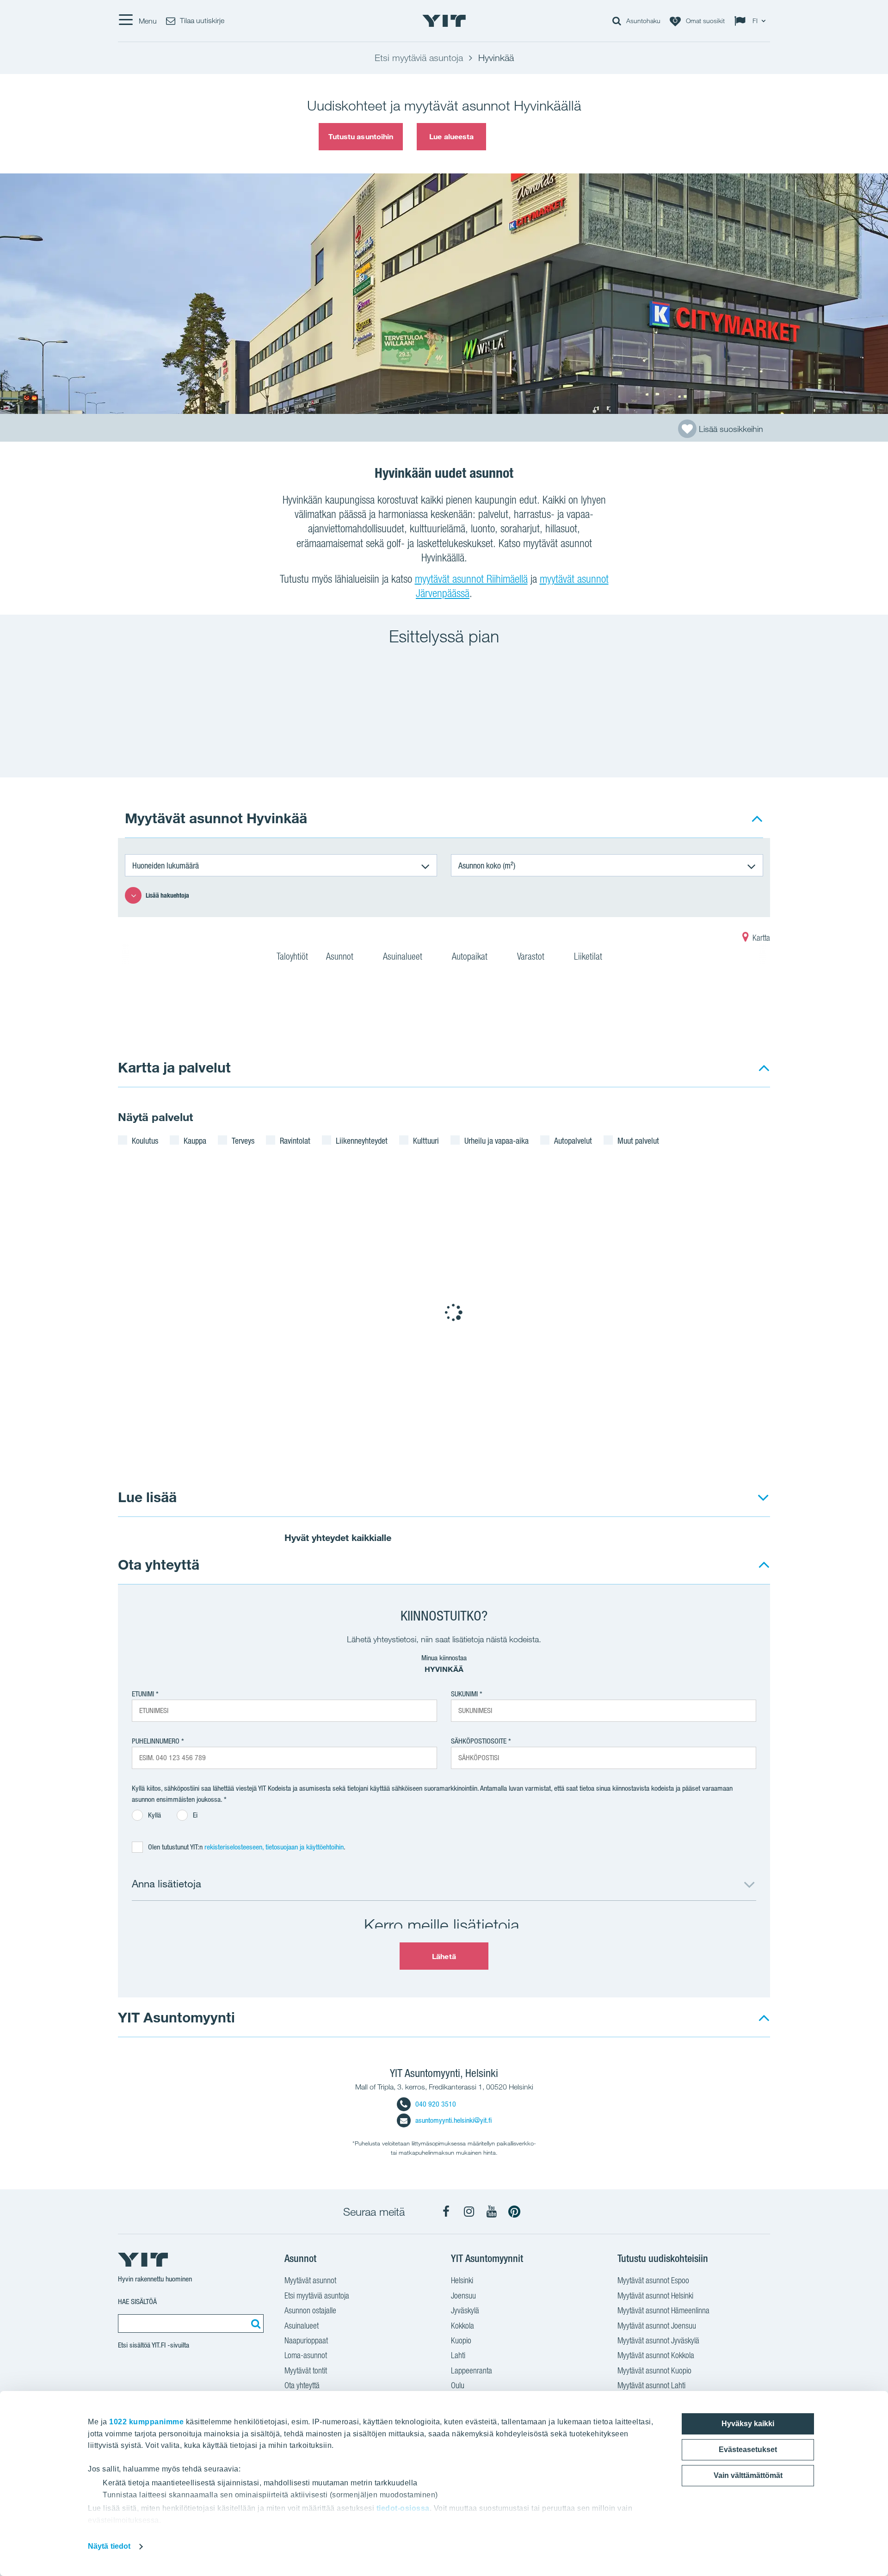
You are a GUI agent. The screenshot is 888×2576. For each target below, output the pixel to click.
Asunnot (341, 956)
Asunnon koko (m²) (487, 865)
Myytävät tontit (306, 2370)
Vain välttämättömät (748, 2475)
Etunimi (143, 1694)
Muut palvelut (638, 1140)
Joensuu (463, 2296)
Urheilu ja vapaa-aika (496, 1140)
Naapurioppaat (306, 2340)
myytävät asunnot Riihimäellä (471, 579)
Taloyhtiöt (292, 956)
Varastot (532, 956)
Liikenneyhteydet (362, 1140)
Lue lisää (147, 1497)
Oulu (458, 2385)
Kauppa (195, 1140)
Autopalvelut (573, 1140)
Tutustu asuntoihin (361, 136)
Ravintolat (295, 1140)
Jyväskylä (465, 2310)
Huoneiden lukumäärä (166, 865)
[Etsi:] (254, 2323)
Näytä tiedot (109, 2546)
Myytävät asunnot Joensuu (657, 2326)
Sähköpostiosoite (479, 1741)
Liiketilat (589, 956)
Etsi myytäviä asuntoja (317, 2296)
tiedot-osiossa (403, 2508)
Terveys (243, 1140)
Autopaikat (471, 956)
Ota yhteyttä (159, 1564)
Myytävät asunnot (310, 2280)
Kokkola (462, 2326)
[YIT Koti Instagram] (469, 2212)
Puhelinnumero (156, 1741)
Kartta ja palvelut (174, 1067)
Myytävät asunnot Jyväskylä (658, 2340)
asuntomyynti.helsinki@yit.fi (453, 2120)
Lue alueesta (451, 136)
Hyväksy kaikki (748, 2424)
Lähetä (444, 1956)
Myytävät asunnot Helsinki (655, 2296)
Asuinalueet (404, 956)
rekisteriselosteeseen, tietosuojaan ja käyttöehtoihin (274, 1847)
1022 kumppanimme (146, 2422)
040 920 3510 (436, 2104)
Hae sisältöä (137, 2302)
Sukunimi (464, 1694)
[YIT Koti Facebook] (446, 2212)
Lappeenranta (472, 2370)
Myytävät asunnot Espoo (653, 2280)
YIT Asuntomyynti (176, 2017)
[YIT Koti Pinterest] (514, 2212)
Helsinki (462, 2280)
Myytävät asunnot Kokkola (656, 2355)
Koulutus (145, 1140)
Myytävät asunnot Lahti (651, 2385)
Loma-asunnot (306, 2355)
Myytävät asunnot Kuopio (654, 2370)
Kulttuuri (426, 1140)
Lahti (458, 2355)
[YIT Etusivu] (444, 21)
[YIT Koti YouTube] (492, 2212)
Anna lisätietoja (166, 1883)
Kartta (760, 938)
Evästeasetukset (748, 2450)
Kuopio (461, 2340)
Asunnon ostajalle (310, 2310)
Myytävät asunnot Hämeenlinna (663, 2310)
